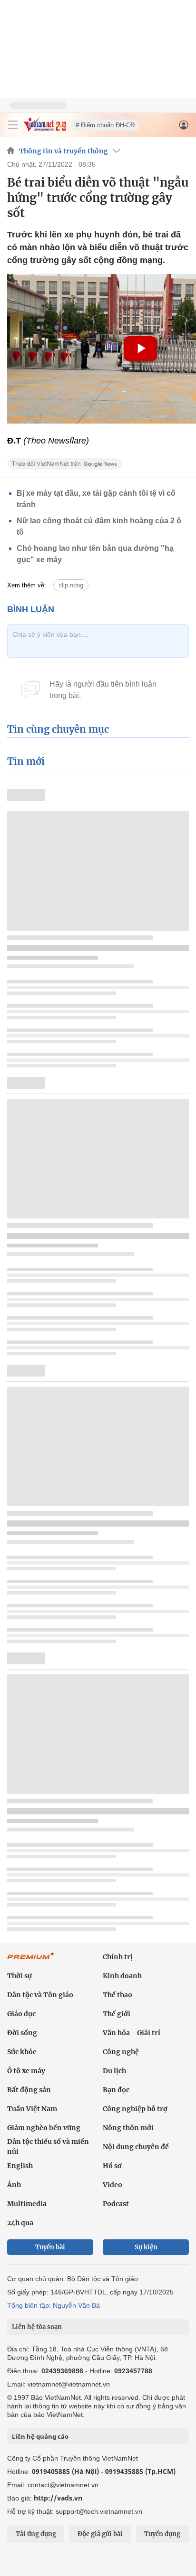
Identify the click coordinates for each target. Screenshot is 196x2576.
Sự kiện (146, 2247)
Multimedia (27, 2204)
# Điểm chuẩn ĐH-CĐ (105, 125)
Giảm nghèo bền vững (44, 2128)
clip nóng (71, 585)
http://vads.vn (58, 2498)
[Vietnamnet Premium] (31, 1961)
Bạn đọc (116, 2090)
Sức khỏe (22, 2052)
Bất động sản (29, 2090)
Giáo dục (21, 2014)
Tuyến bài (50, 2247)
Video (113, 2185)
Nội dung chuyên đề (136, 2147)
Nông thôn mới (128, 2128)
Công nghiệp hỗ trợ (135, 2109)
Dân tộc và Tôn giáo (40, 1995)
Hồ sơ (112, 2166)
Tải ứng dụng (36, 2534)
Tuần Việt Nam (32, 2109)
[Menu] (13, 125)
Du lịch (114, 2071)
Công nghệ (121, 2052)
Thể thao (118, 1995)
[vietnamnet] (45, 129)
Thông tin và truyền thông (64, 151)
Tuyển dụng (162, 2534)
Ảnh (14, 2185)
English (20, 2166)
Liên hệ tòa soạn (37, 2327)
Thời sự (20, 1976)
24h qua (20, 2223)
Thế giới (117, 2014)
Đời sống (22, 2033)
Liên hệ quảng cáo (40, 2436)
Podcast (116, 2204)
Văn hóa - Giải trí (132, 2033)
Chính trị (118, 1957)
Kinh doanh (122, 1976)
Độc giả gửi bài (100, 2534)
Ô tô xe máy (26, 2071)
